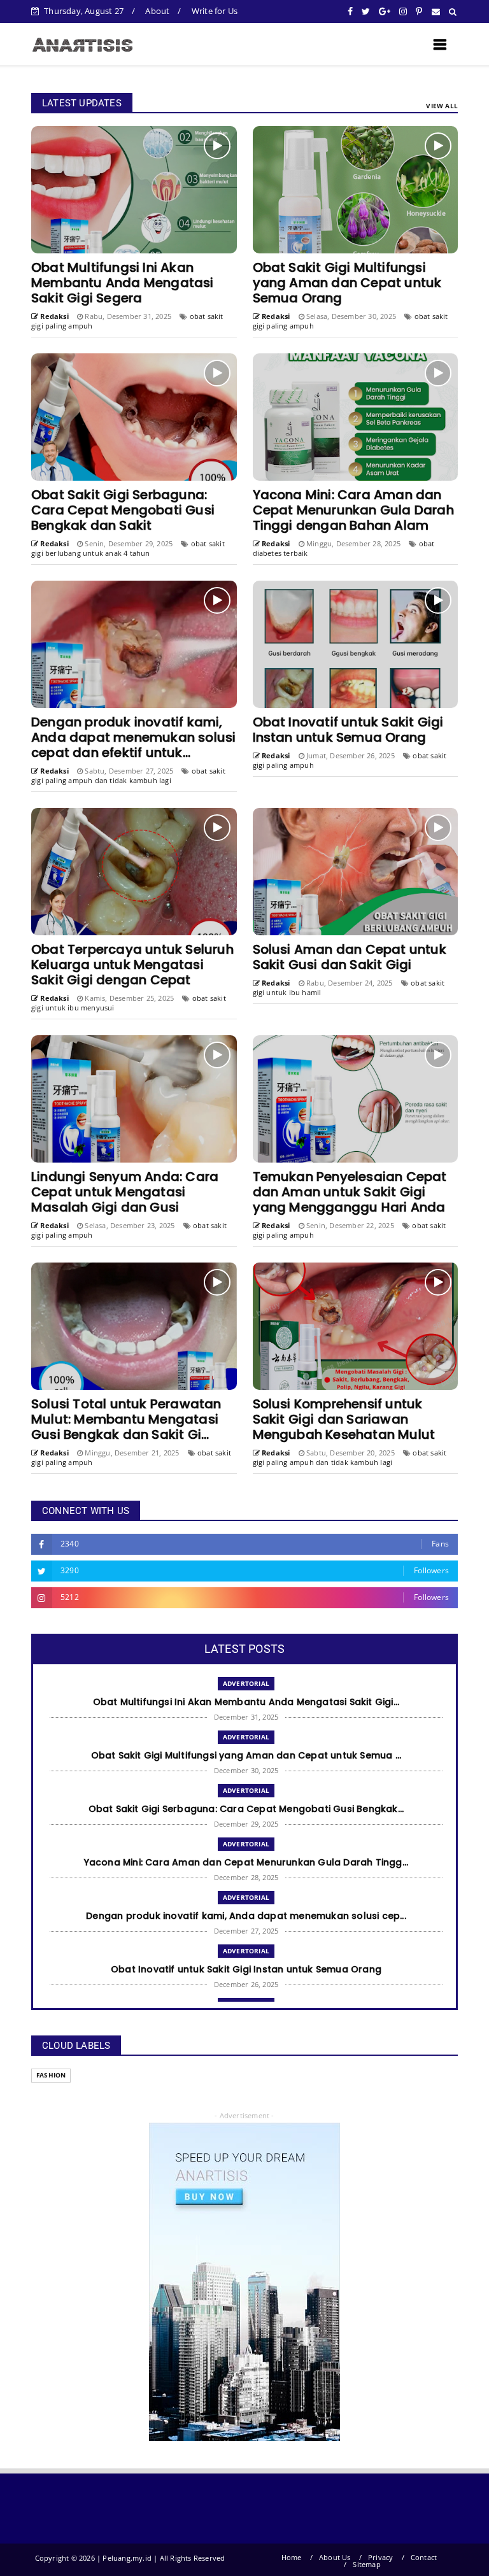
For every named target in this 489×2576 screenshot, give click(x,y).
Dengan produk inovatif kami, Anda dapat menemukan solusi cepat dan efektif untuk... (133, 737)
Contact (424, 2557)
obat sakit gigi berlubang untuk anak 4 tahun (128, 548)
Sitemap (366, 2564)
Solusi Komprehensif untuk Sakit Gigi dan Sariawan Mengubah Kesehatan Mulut (344, 1419)
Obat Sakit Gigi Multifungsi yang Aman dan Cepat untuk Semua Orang (347, 283)
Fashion (51, 2075)
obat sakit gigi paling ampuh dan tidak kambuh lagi (128, 775)
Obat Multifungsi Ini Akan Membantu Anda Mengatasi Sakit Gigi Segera (123, 283)
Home (292, 2557)
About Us (335, 2557)
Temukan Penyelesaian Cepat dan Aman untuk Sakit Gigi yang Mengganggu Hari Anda (350, 1192)
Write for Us (215, 11)
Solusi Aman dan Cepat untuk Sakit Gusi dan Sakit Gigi (350, 957)
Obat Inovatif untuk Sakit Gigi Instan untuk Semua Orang (348, 730)
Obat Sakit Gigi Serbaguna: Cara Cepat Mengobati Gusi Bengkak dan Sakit (123, 510)
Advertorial (246, 1683)
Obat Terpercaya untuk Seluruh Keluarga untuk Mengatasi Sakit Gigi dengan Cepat (132, 965)
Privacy (380, 2557)
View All (442, 106)
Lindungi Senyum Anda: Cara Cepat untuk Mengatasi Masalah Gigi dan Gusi (125, 1192)
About (157, 11)
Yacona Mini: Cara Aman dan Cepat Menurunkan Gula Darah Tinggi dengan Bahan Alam (353, 510)
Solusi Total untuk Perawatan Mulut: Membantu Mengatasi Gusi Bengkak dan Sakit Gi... (126, 1419)
